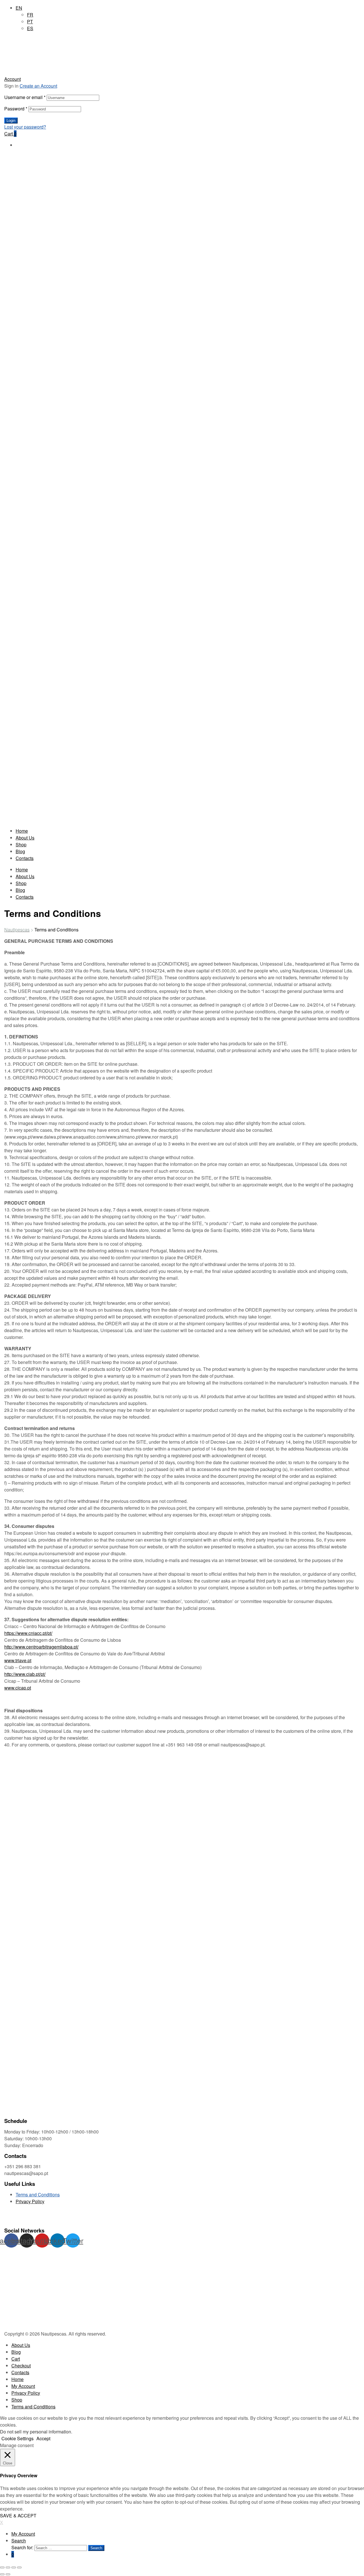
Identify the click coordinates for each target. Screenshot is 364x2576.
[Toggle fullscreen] (14, 2567)
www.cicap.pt (18, 1688)
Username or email (25, 97)
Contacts (25, 858)
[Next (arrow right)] (8, 2574)
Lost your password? (25, 127)
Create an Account (38, 86)
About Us (25, 838)
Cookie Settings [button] (17, 2438)
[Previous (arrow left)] (2, 2574)
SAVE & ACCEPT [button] (18, 2516)
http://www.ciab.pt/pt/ (25, 1674)
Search (19, 2541)
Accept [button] (43, 2438)
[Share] (8, 2567)
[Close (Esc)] (2, 2567)
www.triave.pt (18, 1660)
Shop (21, 844)
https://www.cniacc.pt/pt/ (28, 1633)
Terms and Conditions (38, 2195)
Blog (20, 851)
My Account (23, 2386)
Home (22, 831)
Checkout (21, 2366)
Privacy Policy (30, 2201)
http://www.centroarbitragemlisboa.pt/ (41, 1647)
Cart (16, 2359)
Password (16, 109)
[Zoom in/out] (19, 2567)
